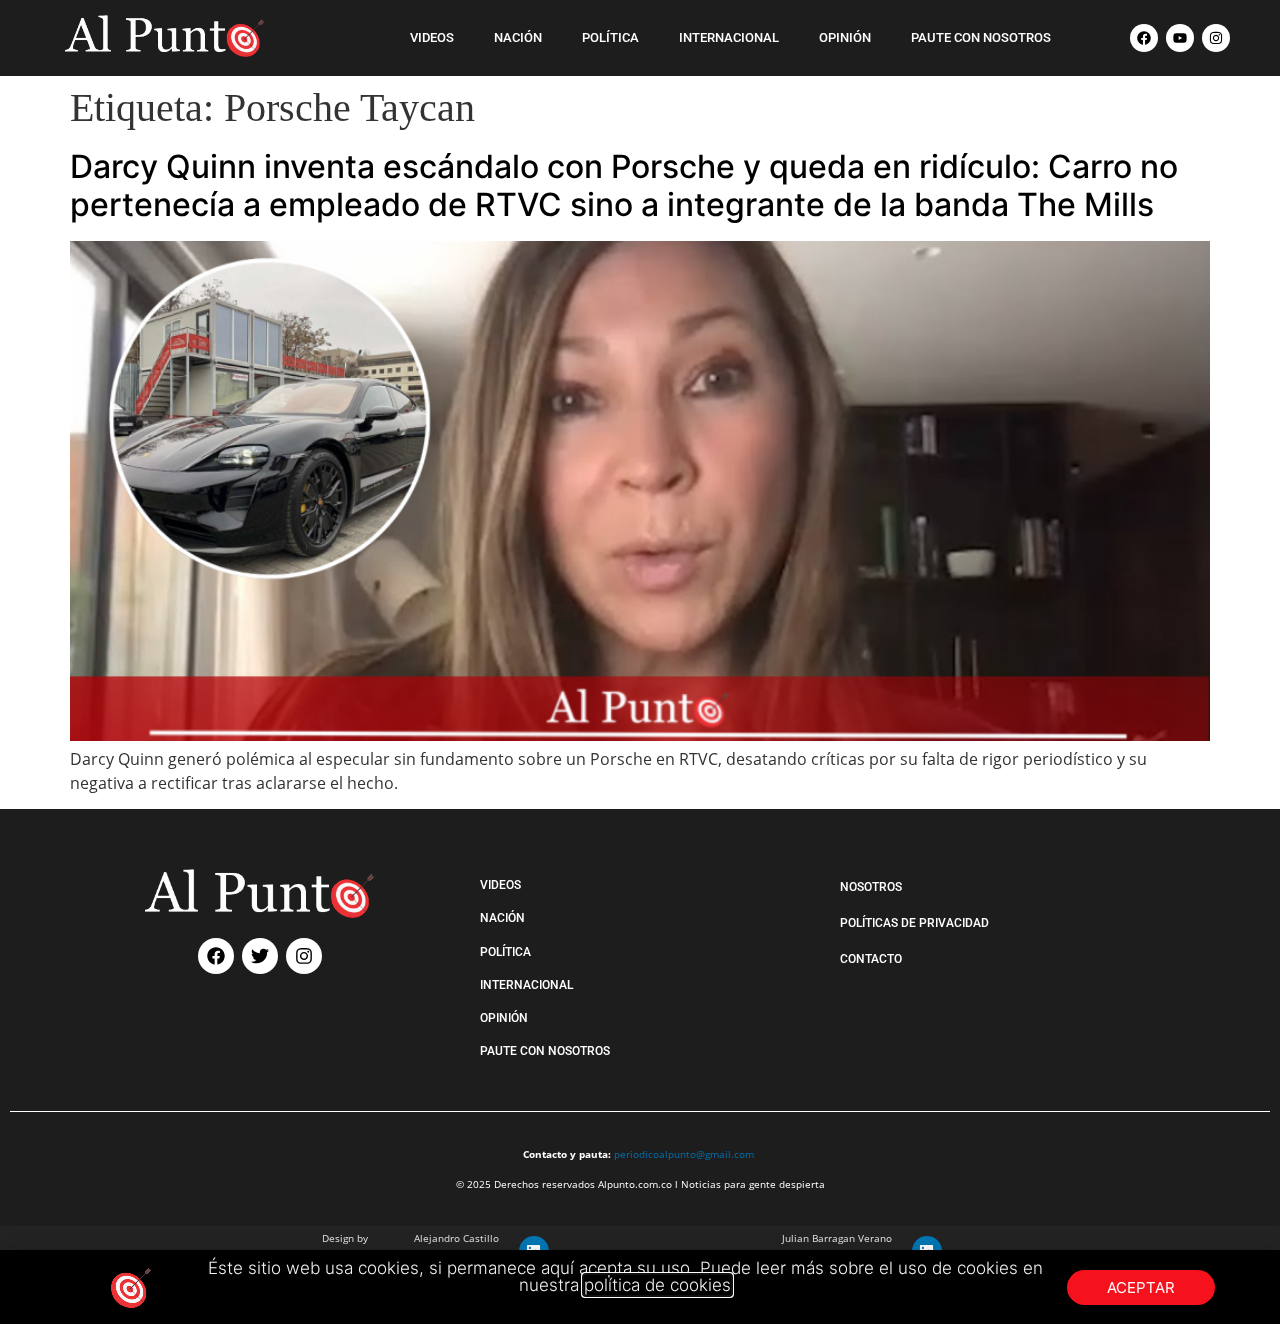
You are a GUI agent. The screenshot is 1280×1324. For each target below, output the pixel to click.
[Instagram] (1216, 38)
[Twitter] (260, 956)
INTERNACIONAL (729, 37)
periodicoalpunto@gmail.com (684, 1154)
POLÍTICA (610, 37)
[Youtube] (1180, 38)
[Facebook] (1144, 38)
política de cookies (657, 1285)
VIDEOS (432, 37)
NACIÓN (518, 37)
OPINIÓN (845, 37)
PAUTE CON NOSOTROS (981, 37)
